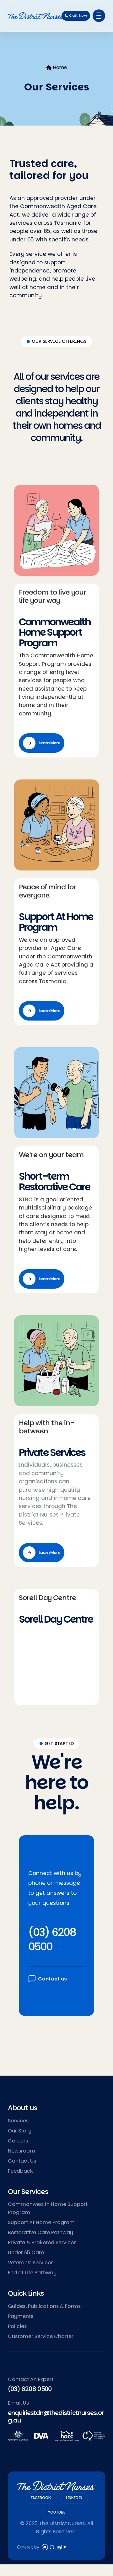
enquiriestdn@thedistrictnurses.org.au (56, 2417)
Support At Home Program (56, 922)
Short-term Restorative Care (54, 1182)
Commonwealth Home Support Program (55, 632)
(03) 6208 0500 (52, 1939)
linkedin (74, 2498)
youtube (57, 2512)
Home (60, 67)
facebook (41, 2498)
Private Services (52, 1452)
